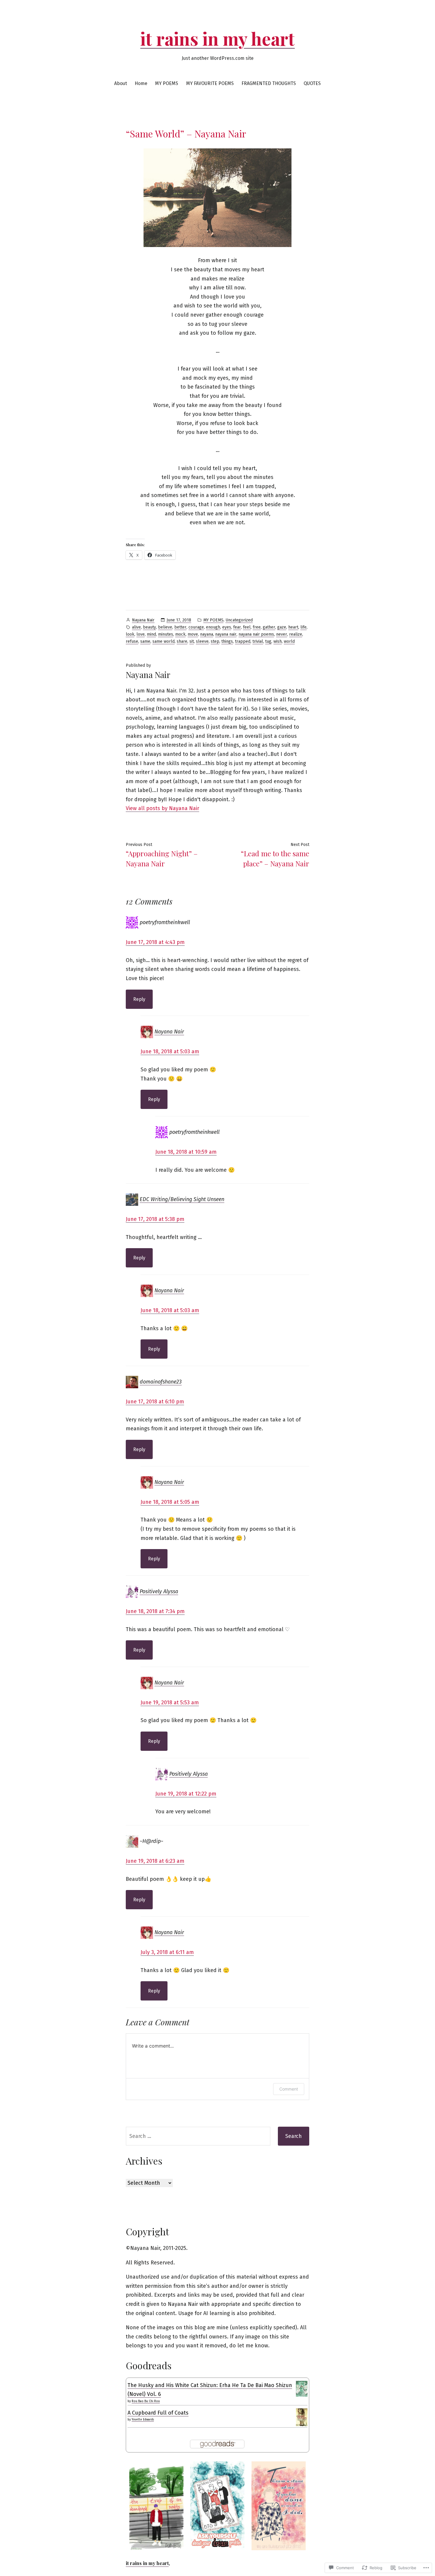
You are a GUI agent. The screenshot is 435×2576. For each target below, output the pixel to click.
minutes (166, 634)
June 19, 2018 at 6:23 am (155, 1861)
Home (141, 83)
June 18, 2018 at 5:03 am (170, 1051)
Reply (139, 999)
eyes (227, 627)
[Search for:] (198, 2136)
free (257, 627)
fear (237, 627)
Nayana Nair (143, 620)
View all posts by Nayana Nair (162, 808)
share (182, 641)
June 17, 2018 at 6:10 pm (155, 1402)
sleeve (202, 641)
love (141, 634)
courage (196, 627)
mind (151, 634)
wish (278, 641)
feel (247, 627)
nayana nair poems (256, 634)
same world (163, 641)
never (282, 634)
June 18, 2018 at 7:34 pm (155, 1611)
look (130, 634)
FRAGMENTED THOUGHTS (269, 83)
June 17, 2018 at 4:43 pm (155, 942)
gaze (282, 627)
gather (269, 627)
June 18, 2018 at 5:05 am (170, 1502)
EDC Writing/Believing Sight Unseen (182, 1199)
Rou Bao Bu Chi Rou (146, 2401)
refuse (132, 641)
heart (293, 627)
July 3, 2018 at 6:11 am (167, 1952)
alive (136, 627)
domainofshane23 (161, 1382)
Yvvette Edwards (143, 2420)
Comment (289, 2089)
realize (296, 634)
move (193, 634)
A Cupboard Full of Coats (158, 2413)
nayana (207, 634)
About (121, 83)
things (227, 641)
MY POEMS (167, 83)
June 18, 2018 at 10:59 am (186, 1152)
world (289, 641)
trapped (243, 641)
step (215, 641)
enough (213, 627)
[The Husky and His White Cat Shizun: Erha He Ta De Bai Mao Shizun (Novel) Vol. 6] (302, 2389)
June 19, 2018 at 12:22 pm (186, 1794)
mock (180, 634)
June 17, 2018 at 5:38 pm (155, 1219)
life (303, 627)
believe (165, 627)
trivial (258, 641)
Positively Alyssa (159, 1591)
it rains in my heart (217, 38)
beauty (149, 627)
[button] (156, 2506)
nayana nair (226, 634)
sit (192, 641)
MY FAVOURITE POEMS (210, 83)
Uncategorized (239, 620)
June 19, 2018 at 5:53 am (170, 1703)
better (180, 627)
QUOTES (312, 83)
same (145, 641)
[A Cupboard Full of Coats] (302, 2417)
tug (268, 641)
